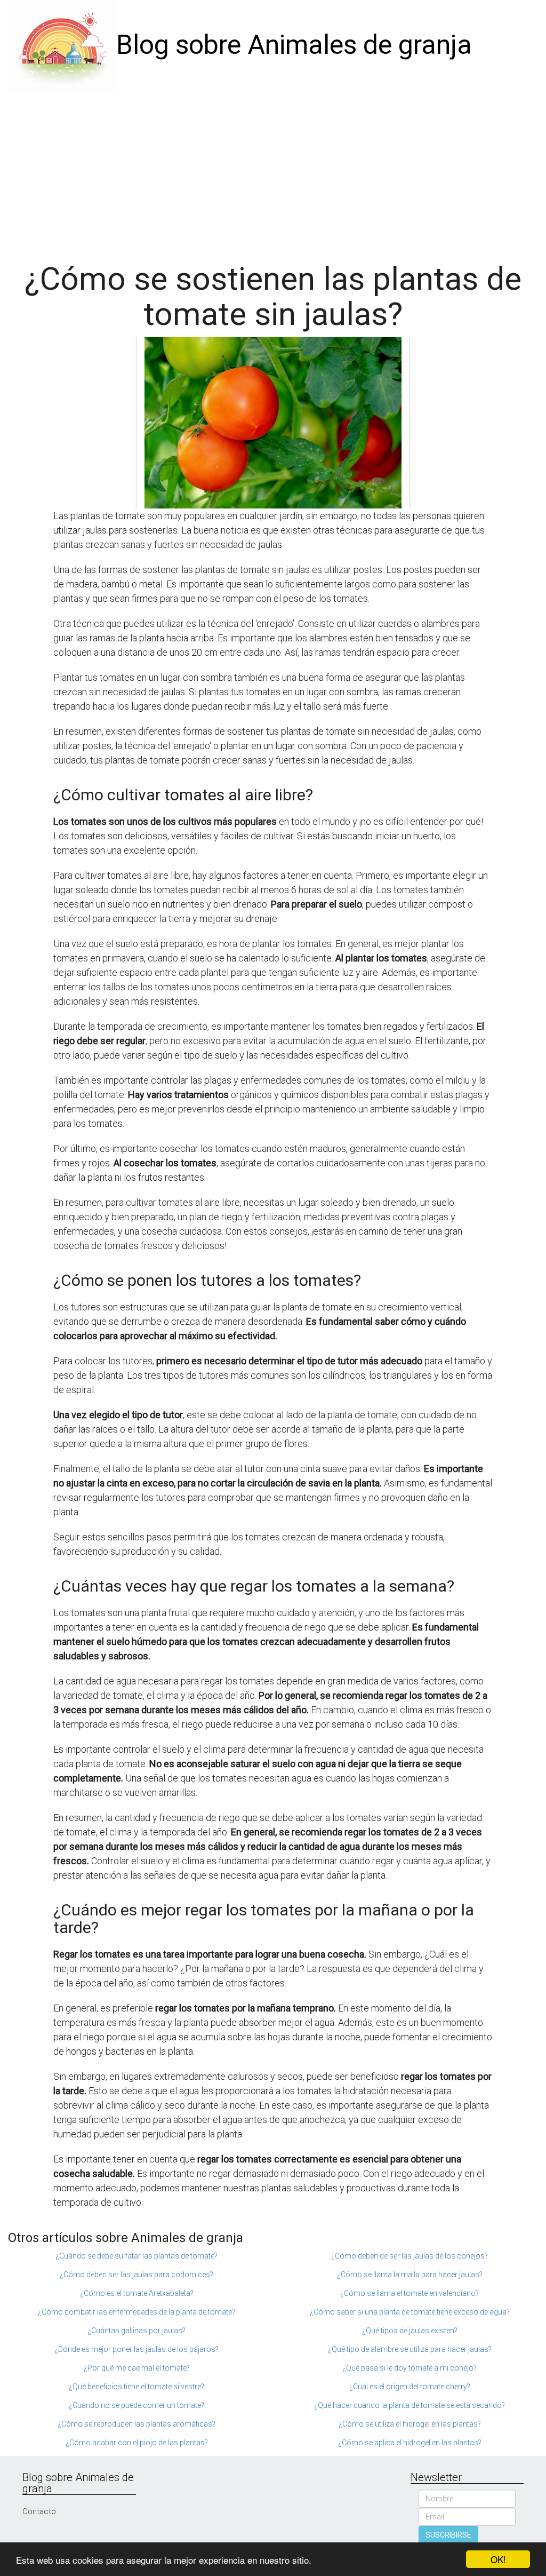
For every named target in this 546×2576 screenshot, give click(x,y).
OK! (498, 2559)
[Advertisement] (273, 171)
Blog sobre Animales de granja (294, 45)
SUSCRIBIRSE (448, 2535)
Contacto (39, 2511)
